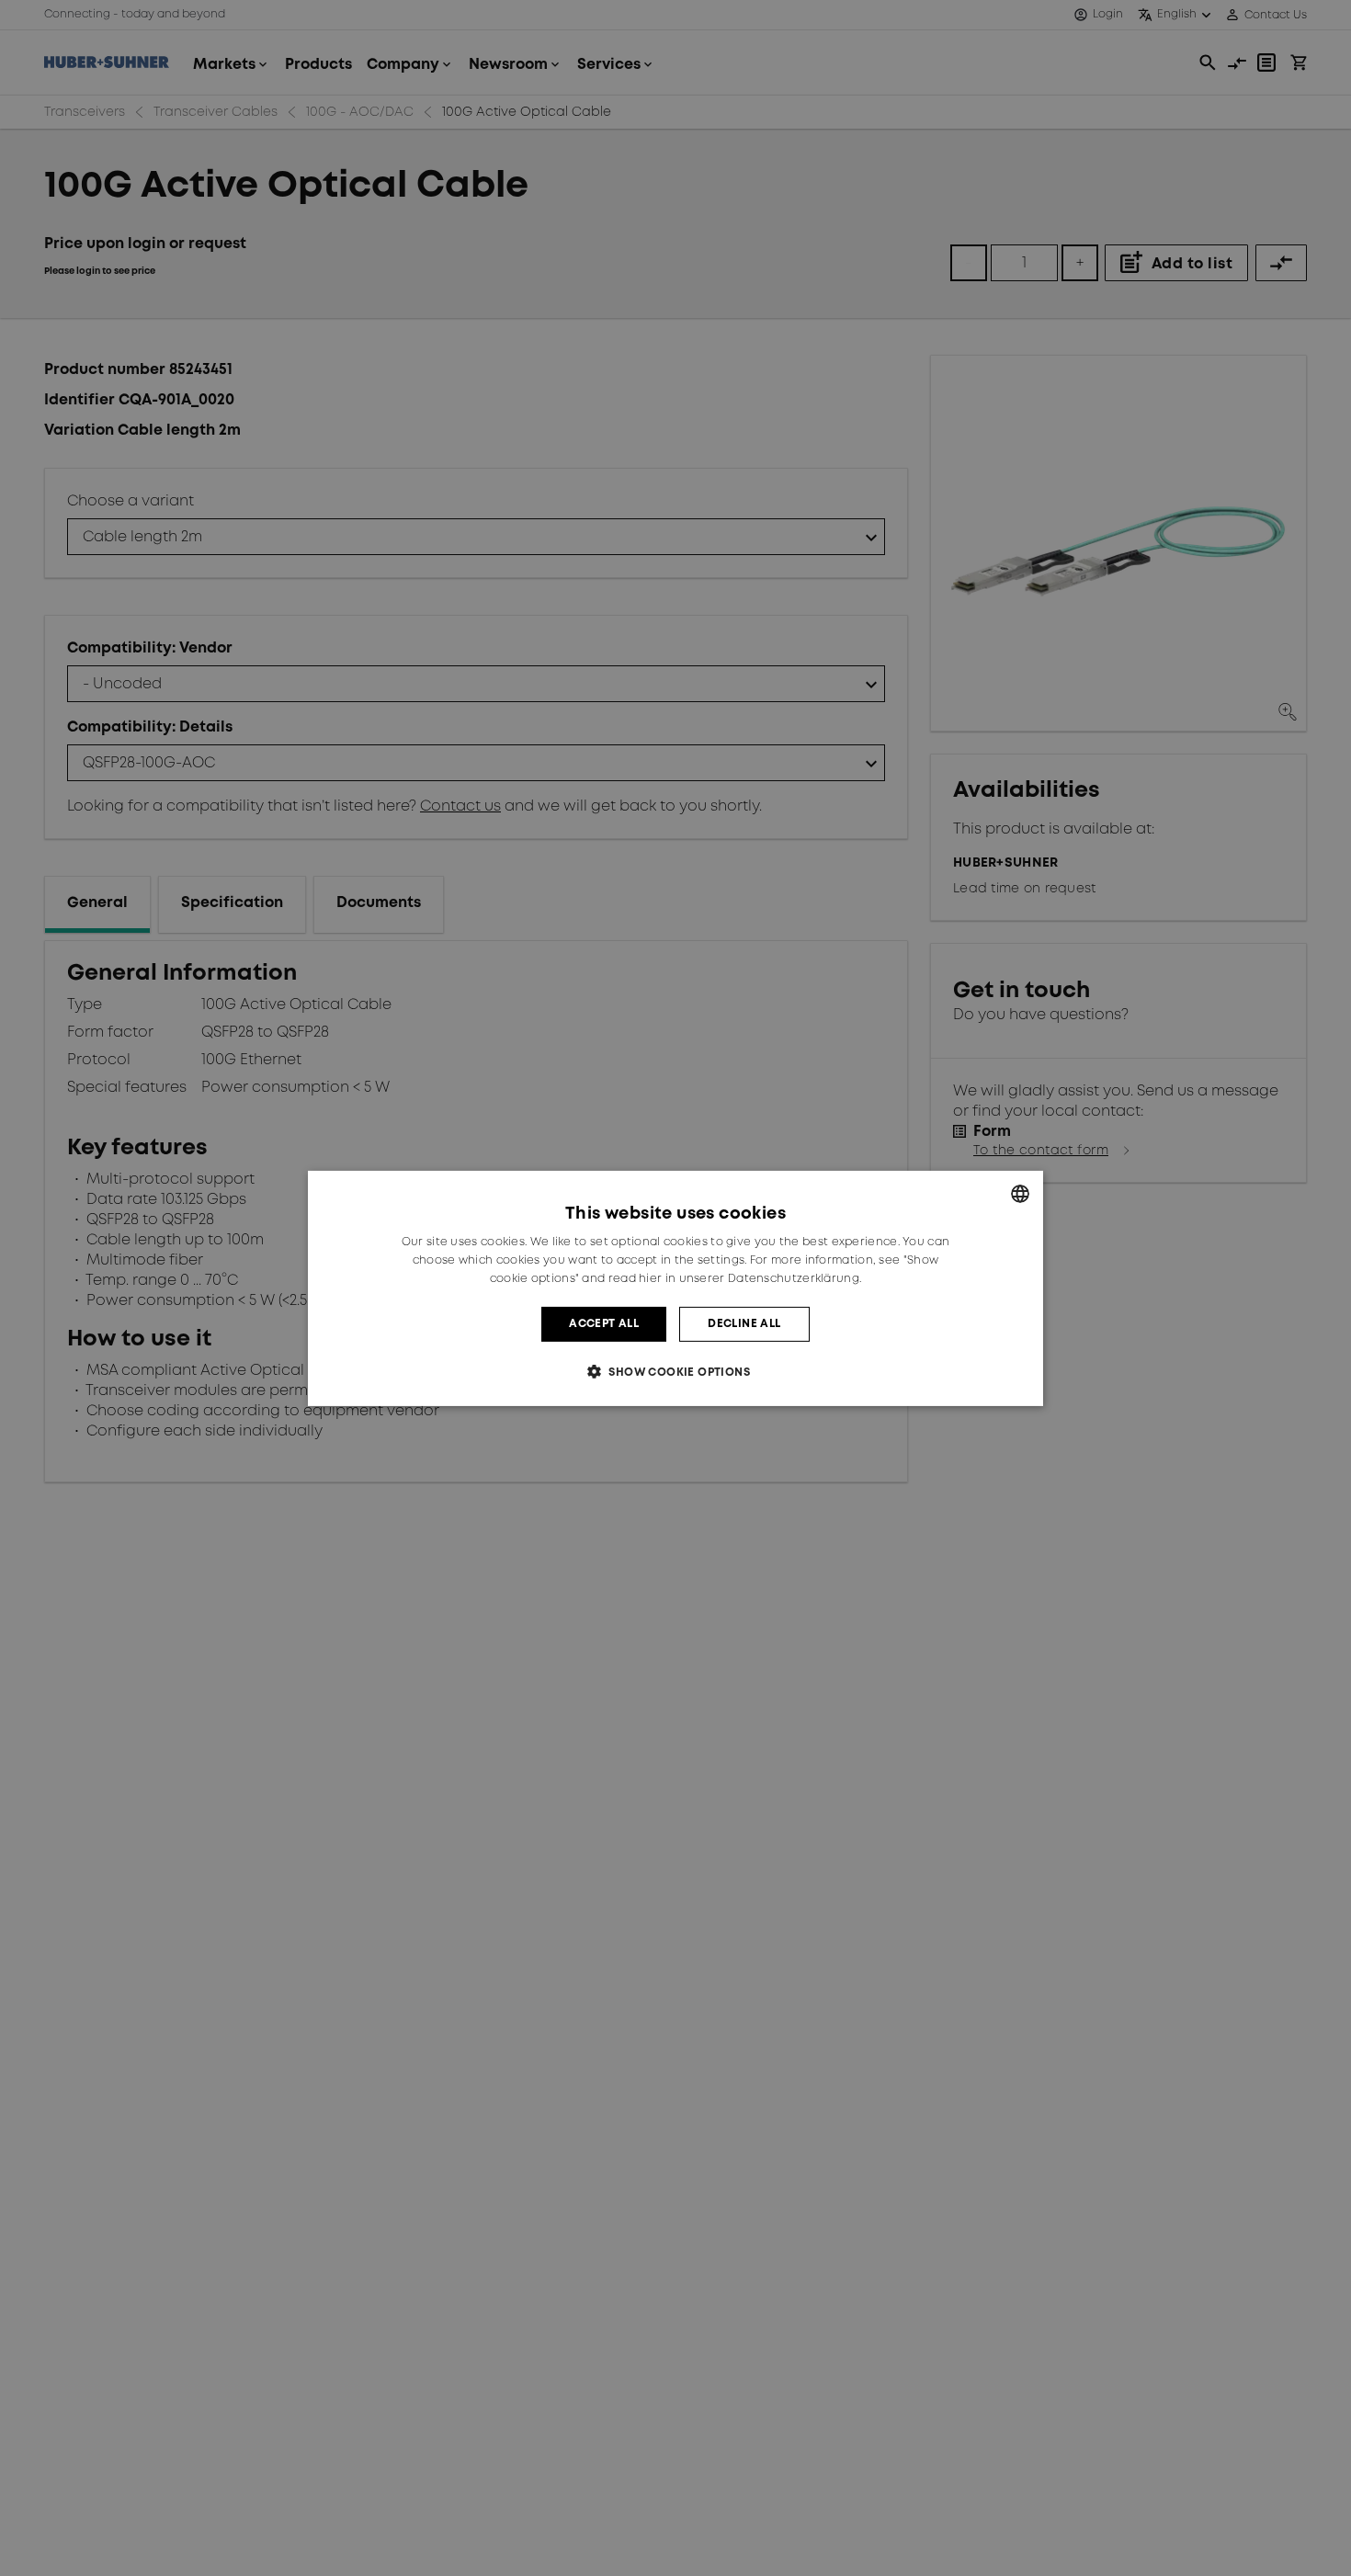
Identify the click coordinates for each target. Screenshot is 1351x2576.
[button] (675, 1372)
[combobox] (1020, 1193)
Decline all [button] (744, 1323)
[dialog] (675, 1288)
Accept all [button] (604, 1323)
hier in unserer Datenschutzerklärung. (750, 1278)
